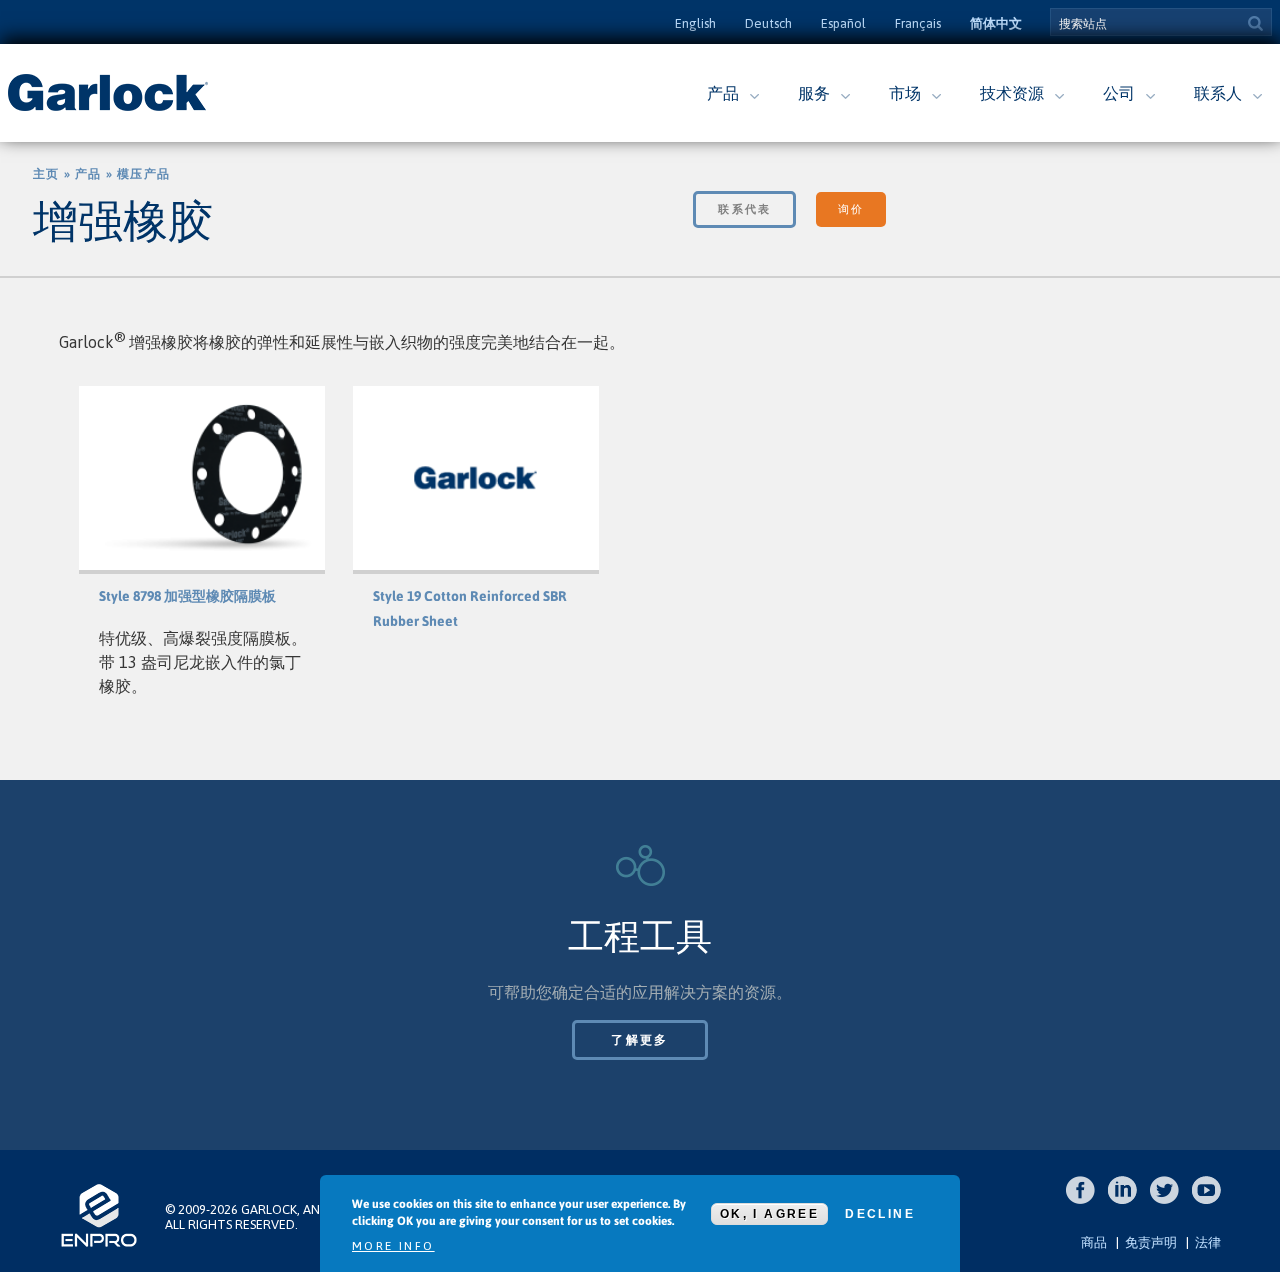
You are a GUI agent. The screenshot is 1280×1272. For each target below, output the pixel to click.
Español (843, 23)
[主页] (108, 109)
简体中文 (996, 23)
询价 (850, 209)
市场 (905, 93)
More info (393, 1246)
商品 (1094, 1242)
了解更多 (640, 1040)
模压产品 (143, 174)
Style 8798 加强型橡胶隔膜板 (187, 596)
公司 (1119, 93)
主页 (46, 174)
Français (918, 23)
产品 (723, 93)
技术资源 (1012, 93)
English (695, 23)
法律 (1208, 1242)
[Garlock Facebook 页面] (1085, 1200)
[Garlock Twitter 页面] (1169, 1200)
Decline (880, 1214)
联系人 (1218, 93)
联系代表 (744, 209)
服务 (814, 93)
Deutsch (768, 23)
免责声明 (1151, 1242)
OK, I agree (769, 1214)
